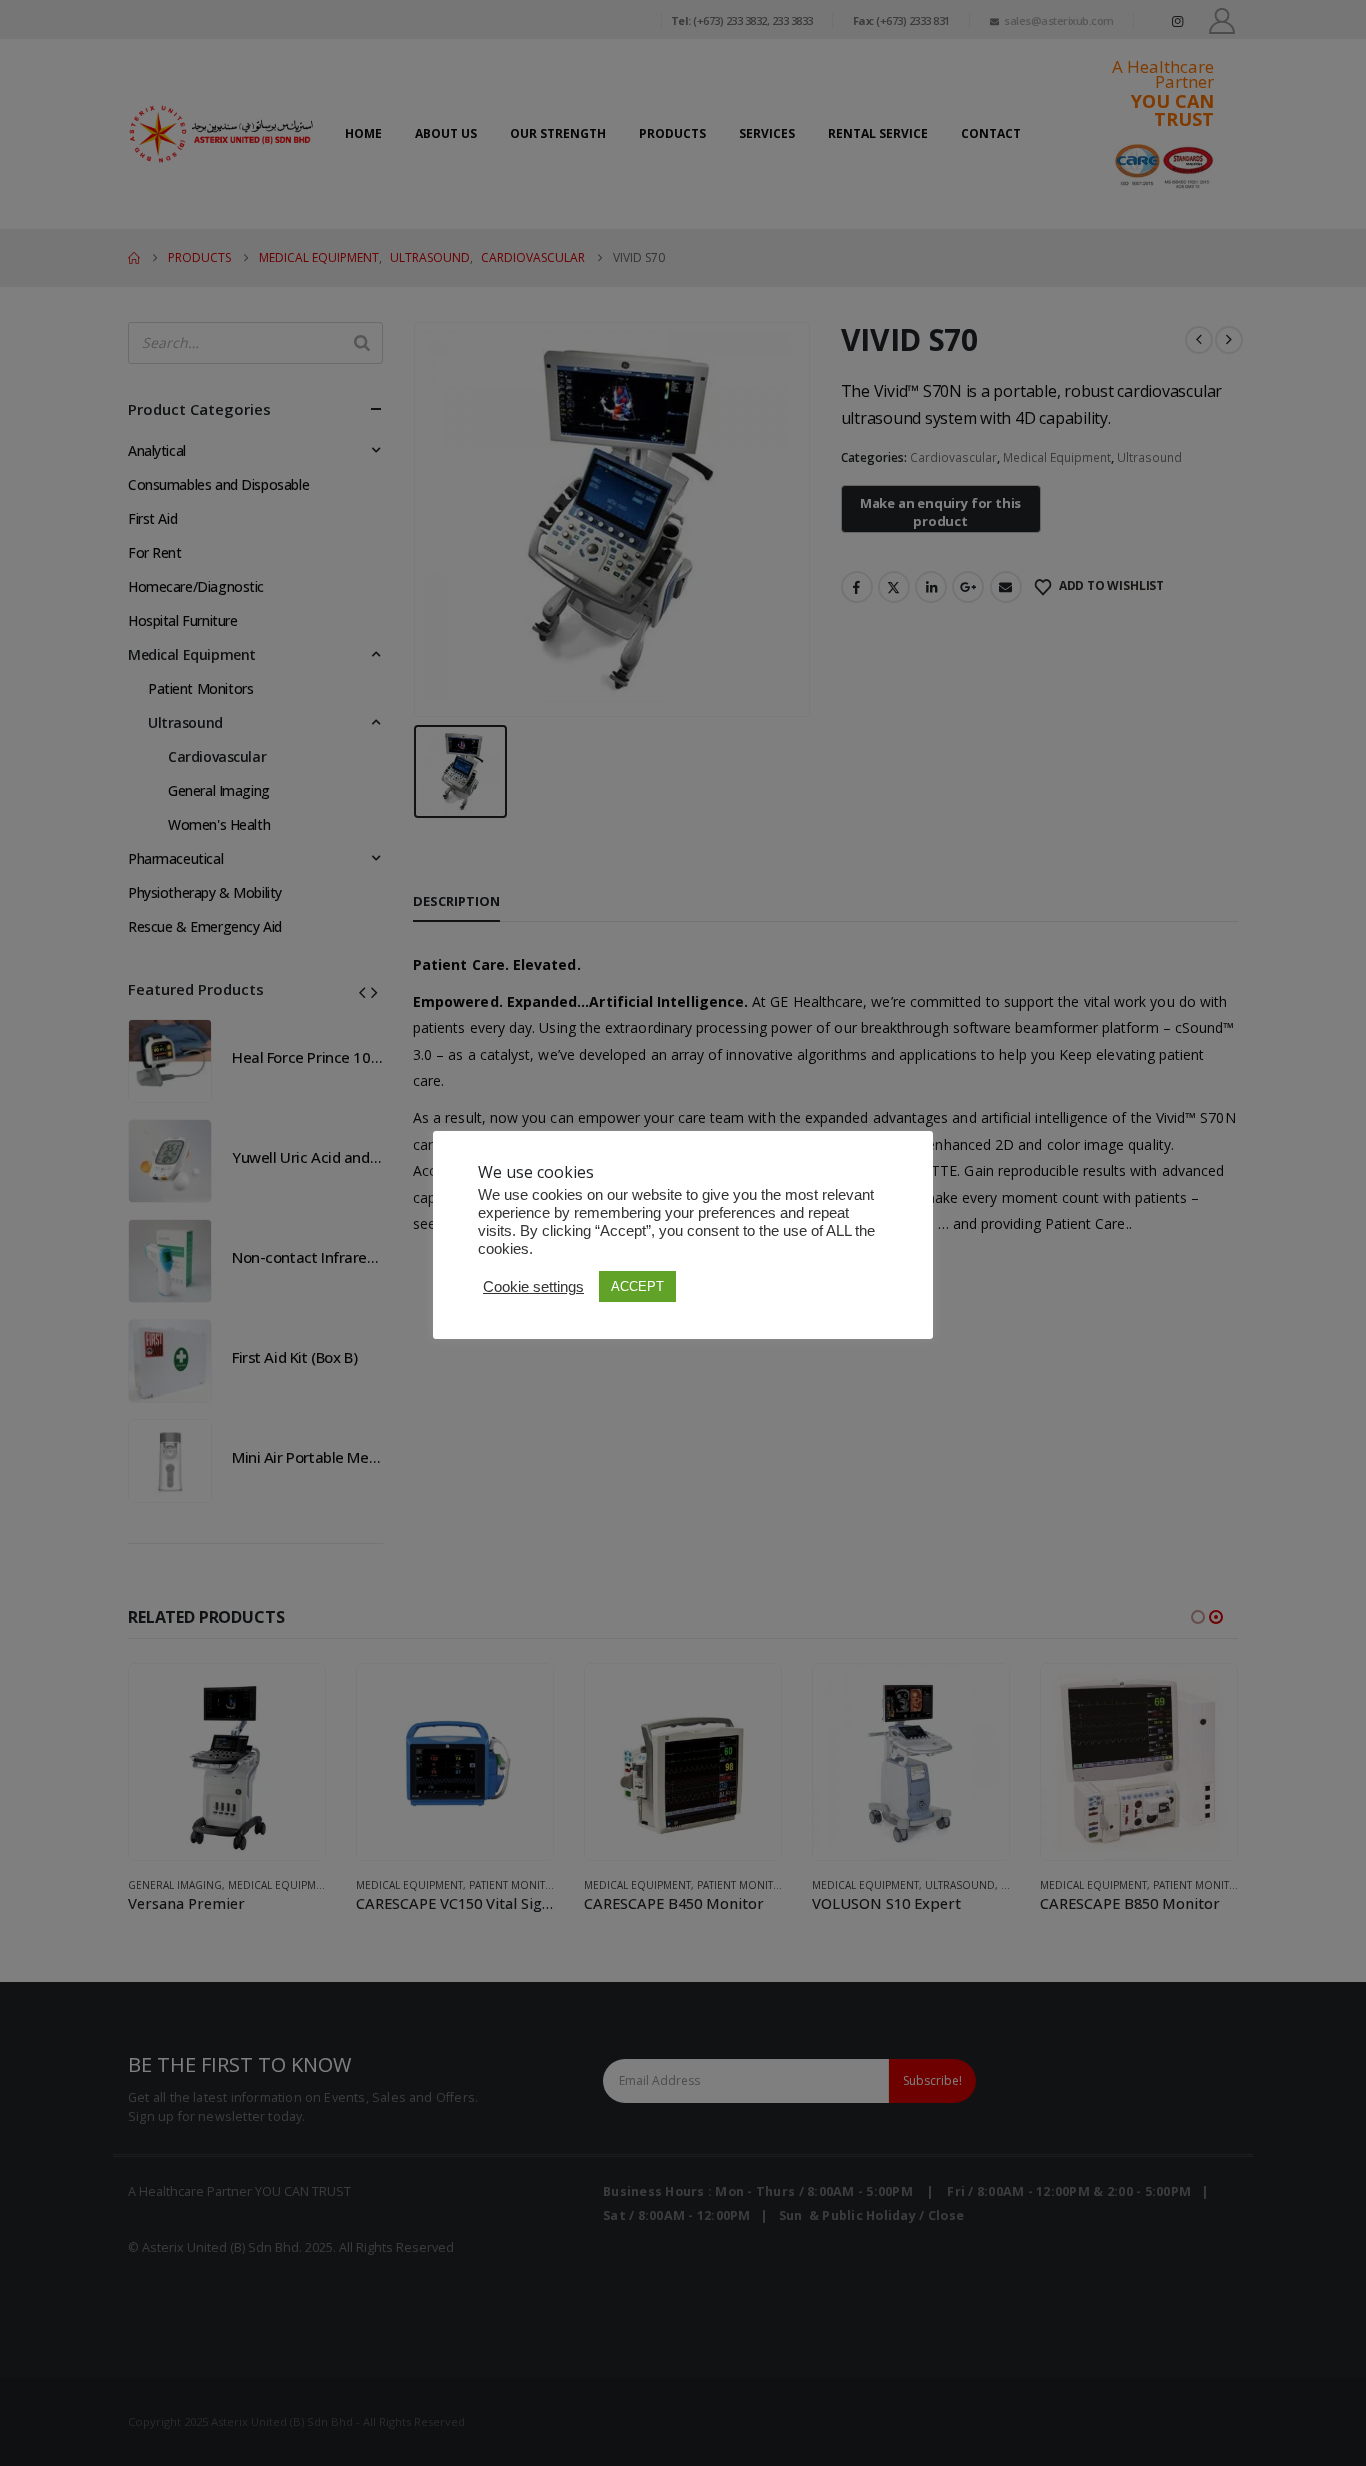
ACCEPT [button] (637, 1286)
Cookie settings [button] (533, 1287)
